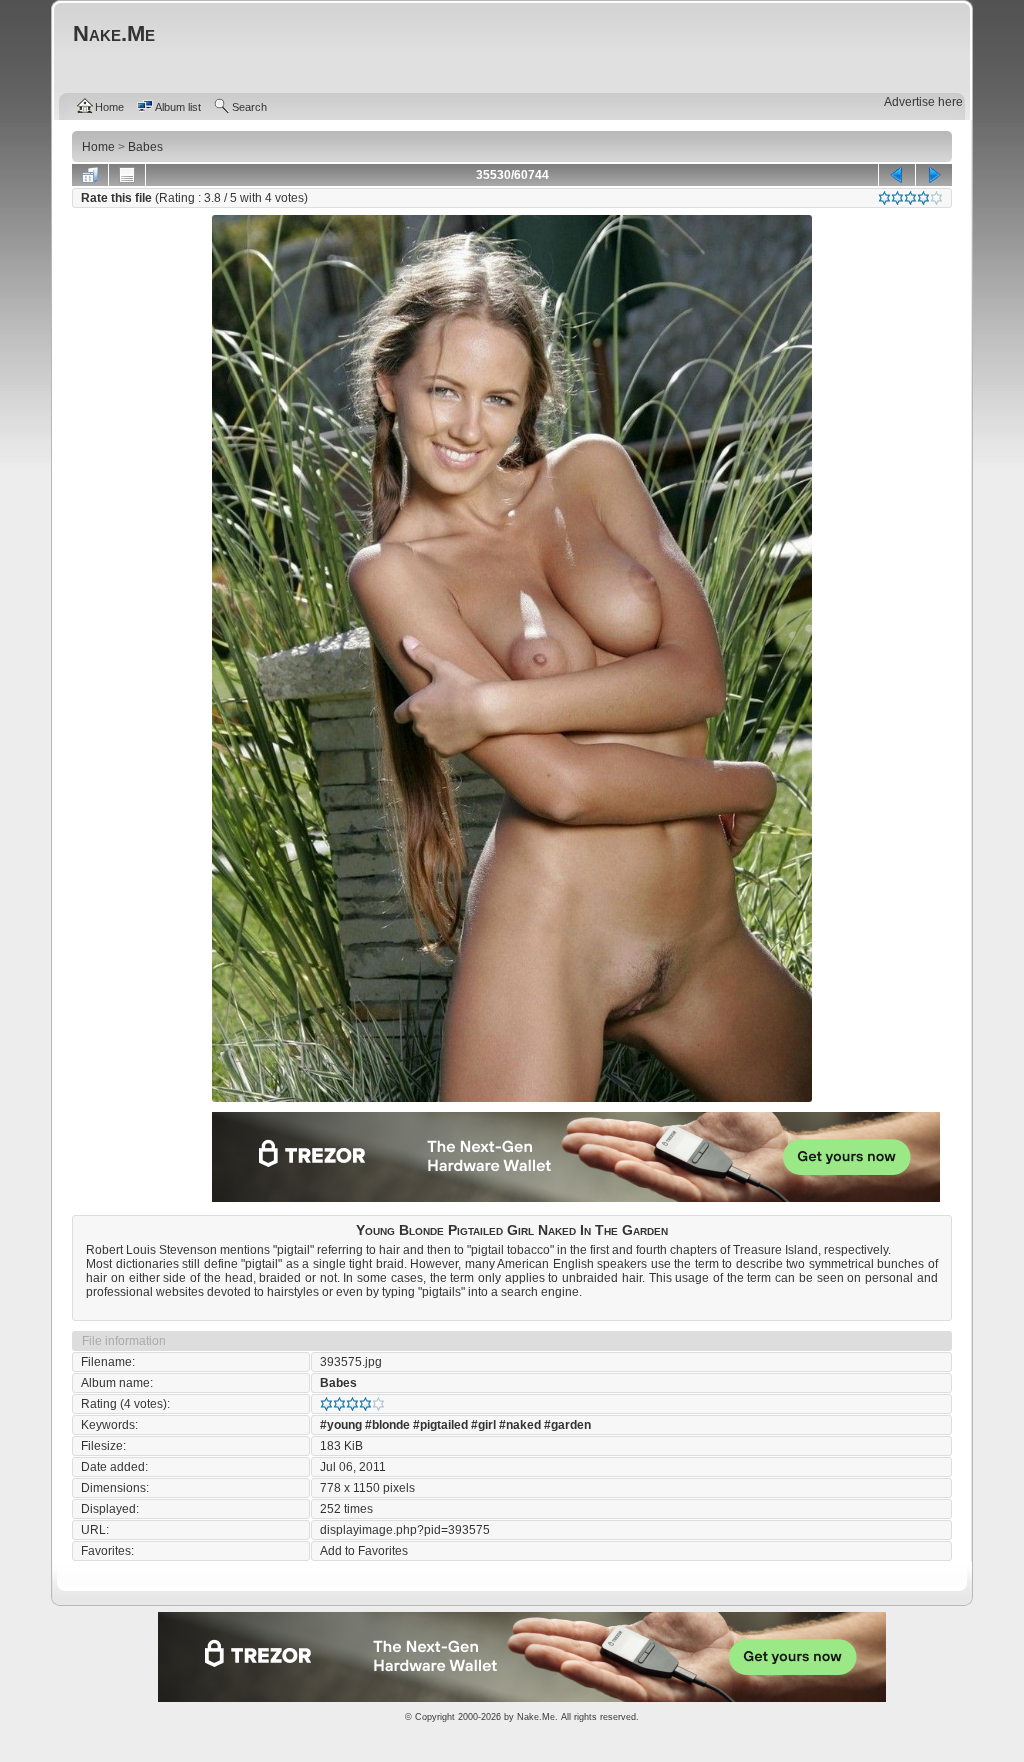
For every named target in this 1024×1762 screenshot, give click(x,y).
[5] (936, 198)
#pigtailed (440, 1425)
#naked (520, 1425)
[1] (884, 198)
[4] (923, 198)
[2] (897, 198)
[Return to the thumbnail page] (90, 175)
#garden (567, 1425)
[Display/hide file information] (127, 175)
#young (341, 1425)
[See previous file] (897, 175)
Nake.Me (536, 1717)
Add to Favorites (364, 1551)
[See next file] (934, 175)
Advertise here (923, 102)
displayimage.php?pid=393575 (405, 1530)
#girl (483, 1425)
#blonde (387, 1425)
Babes (338, 1383)
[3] (910, 198)
